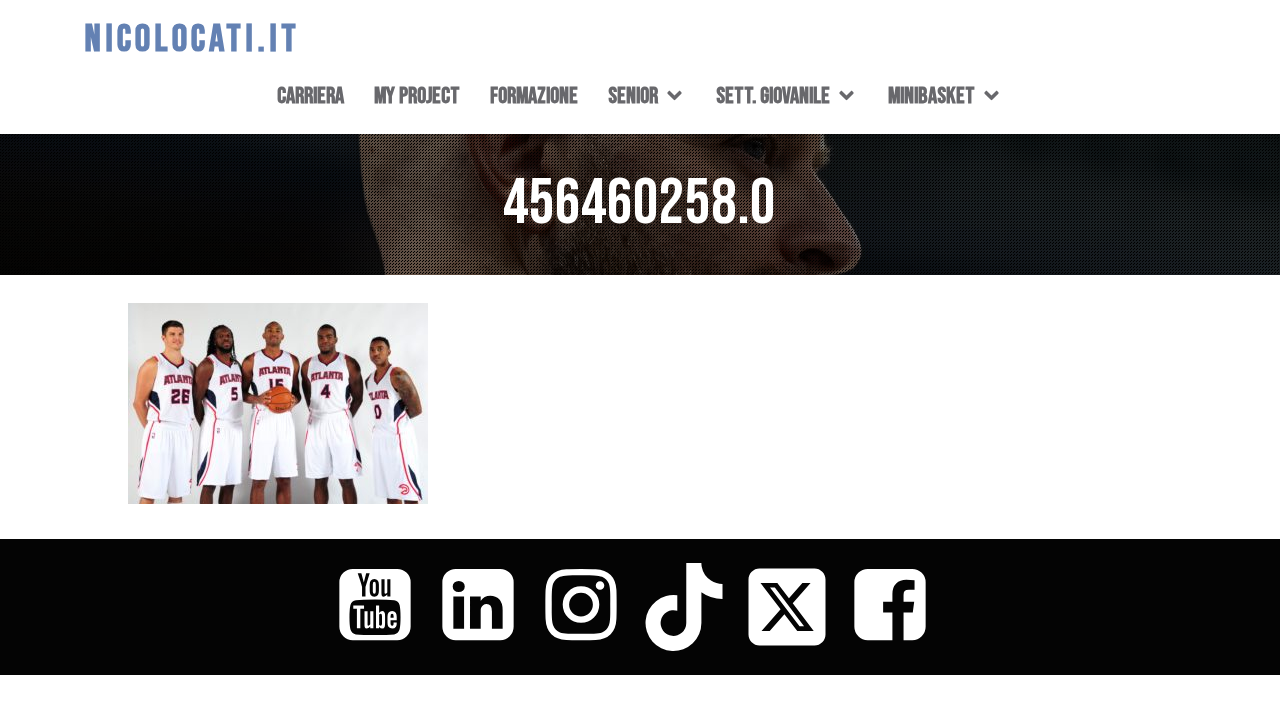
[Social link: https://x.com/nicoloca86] (794, 607)
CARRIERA (310, 96)
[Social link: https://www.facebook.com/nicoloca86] (897, 607)
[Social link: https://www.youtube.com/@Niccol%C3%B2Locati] (382, 607)
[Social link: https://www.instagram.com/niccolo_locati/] (588, 607)
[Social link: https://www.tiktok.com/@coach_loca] (691, 607)
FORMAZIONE (534, 96)
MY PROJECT (417, 96)
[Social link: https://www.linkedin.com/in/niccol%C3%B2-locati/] (485, 607)
